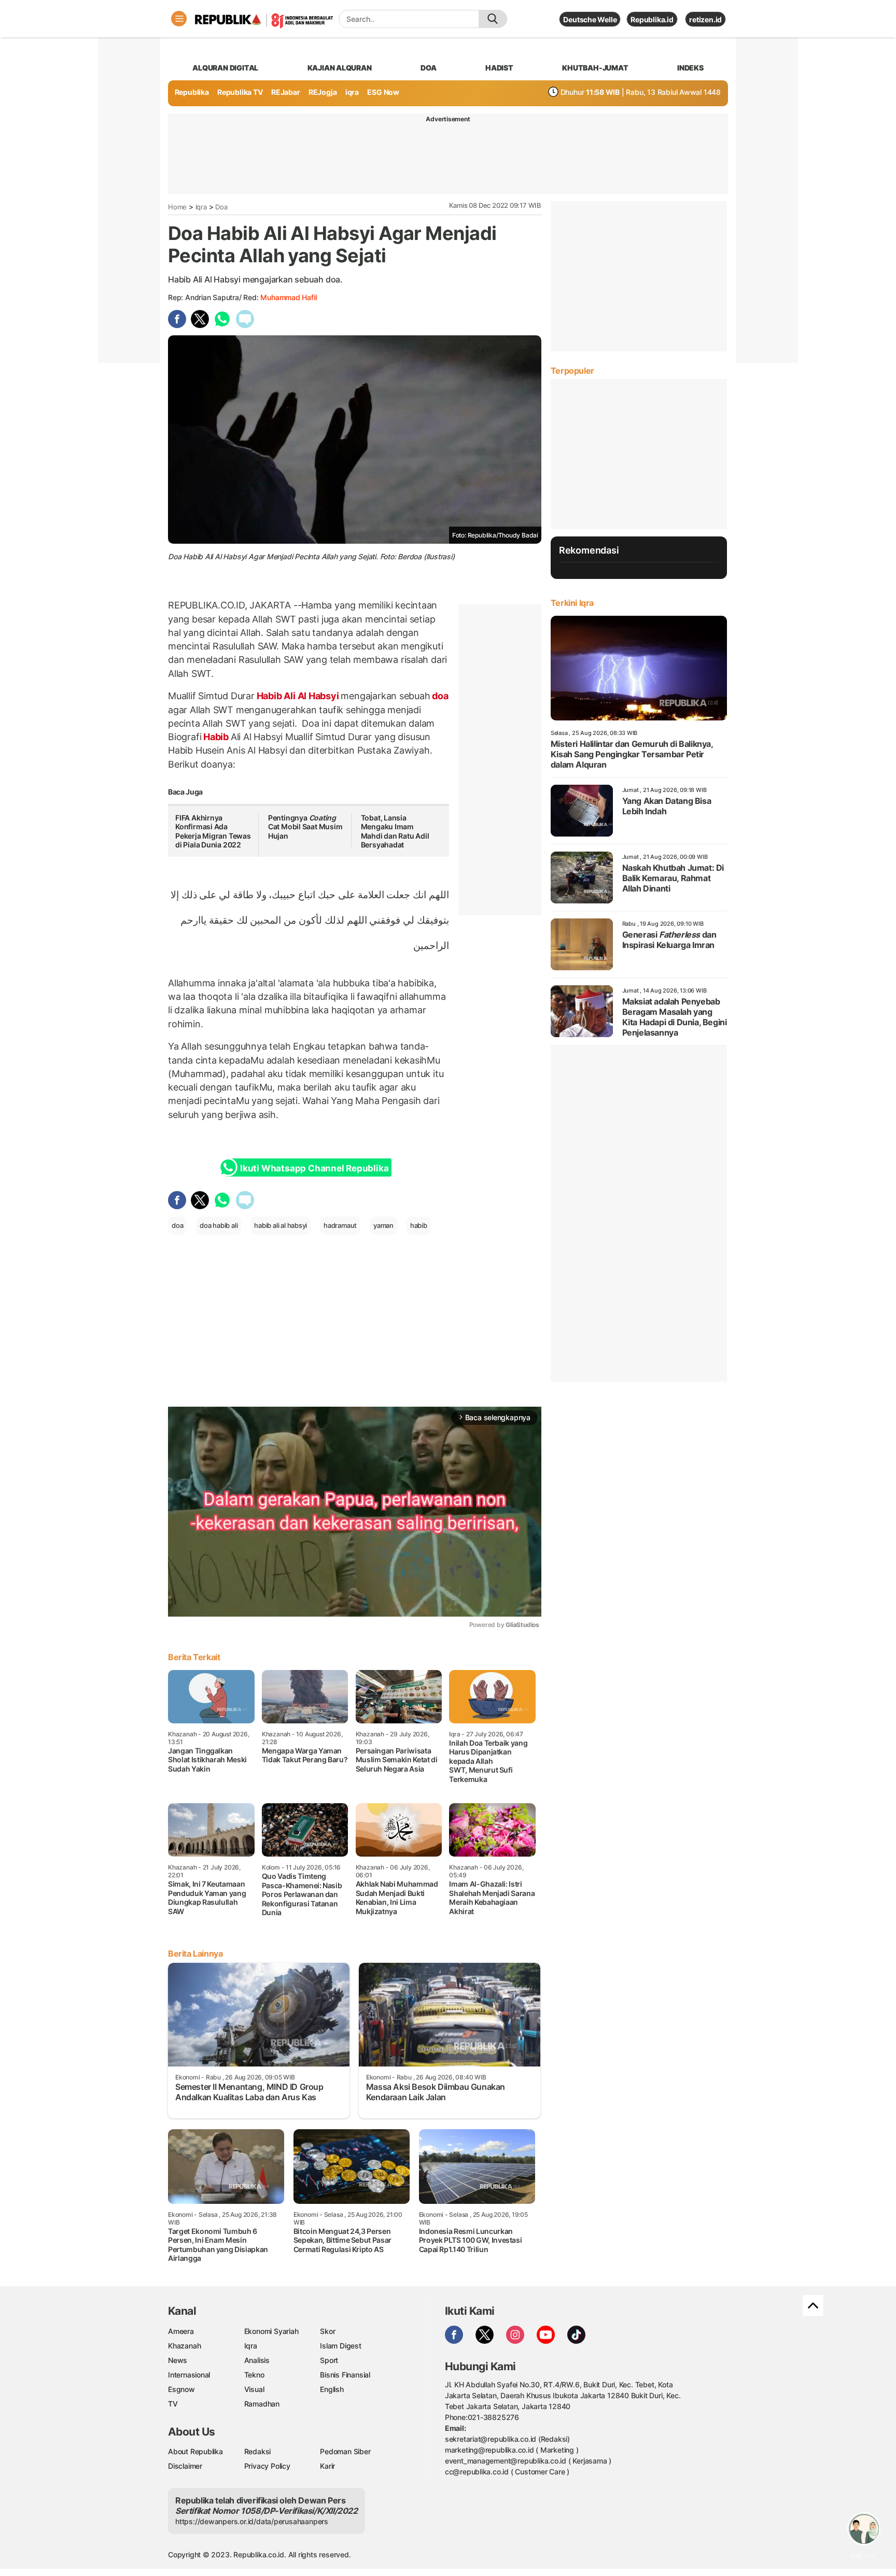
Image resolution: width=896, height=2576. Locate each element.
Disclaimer (185, 2466)
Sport (329, 2360)
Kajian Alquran (340, 68)
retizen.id (705, 19)
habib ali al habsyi (281, 1225)
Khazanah (184, 2346)
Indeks (690, 68)
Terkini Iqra (572, 603)
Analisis (257, 2360)
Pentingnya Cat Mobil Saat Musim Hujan (305, 827)
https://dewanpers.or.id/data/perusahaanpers (252, 2521)
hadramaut (340, 1225)
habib (419, 1225)
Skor (327, 2331)
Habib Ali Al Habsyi (298, 696)
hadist (499, 68)
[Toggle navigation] (179, 19)
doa (428, 68)
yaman (383, 1225)
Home (177, 207)
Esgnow (181, 2389)
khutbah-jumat (595, 68)
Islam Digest (340, 2346)
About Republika (195, 2451)
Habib (216, 737)
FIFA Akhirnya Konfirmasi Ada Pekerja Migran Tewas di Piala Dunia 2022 (213, 831)
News (178, 2360)
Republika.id (652, 19)
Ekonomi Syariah (271, 2331)
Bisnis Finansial (345, 2375)
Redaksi (258, 2451)
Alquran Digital (225, 68)
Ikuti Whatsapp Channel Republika (314, 1168)
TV (173, 2404)
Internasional (189, 2375)
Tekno (254, 2375)
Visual (254, 2389)
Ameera (181, 2331)
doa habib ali (219, 1225)
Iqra (201, 207)
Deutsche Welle (590, 19)
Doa (221, 207)
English (332, 2389)
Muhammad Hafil (288, 297)
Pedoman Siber (345, 2451)
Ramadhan (262, 2404)
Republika (192, 92)
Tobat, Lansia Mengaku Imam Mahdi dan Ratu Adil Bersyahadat (395, 831)
